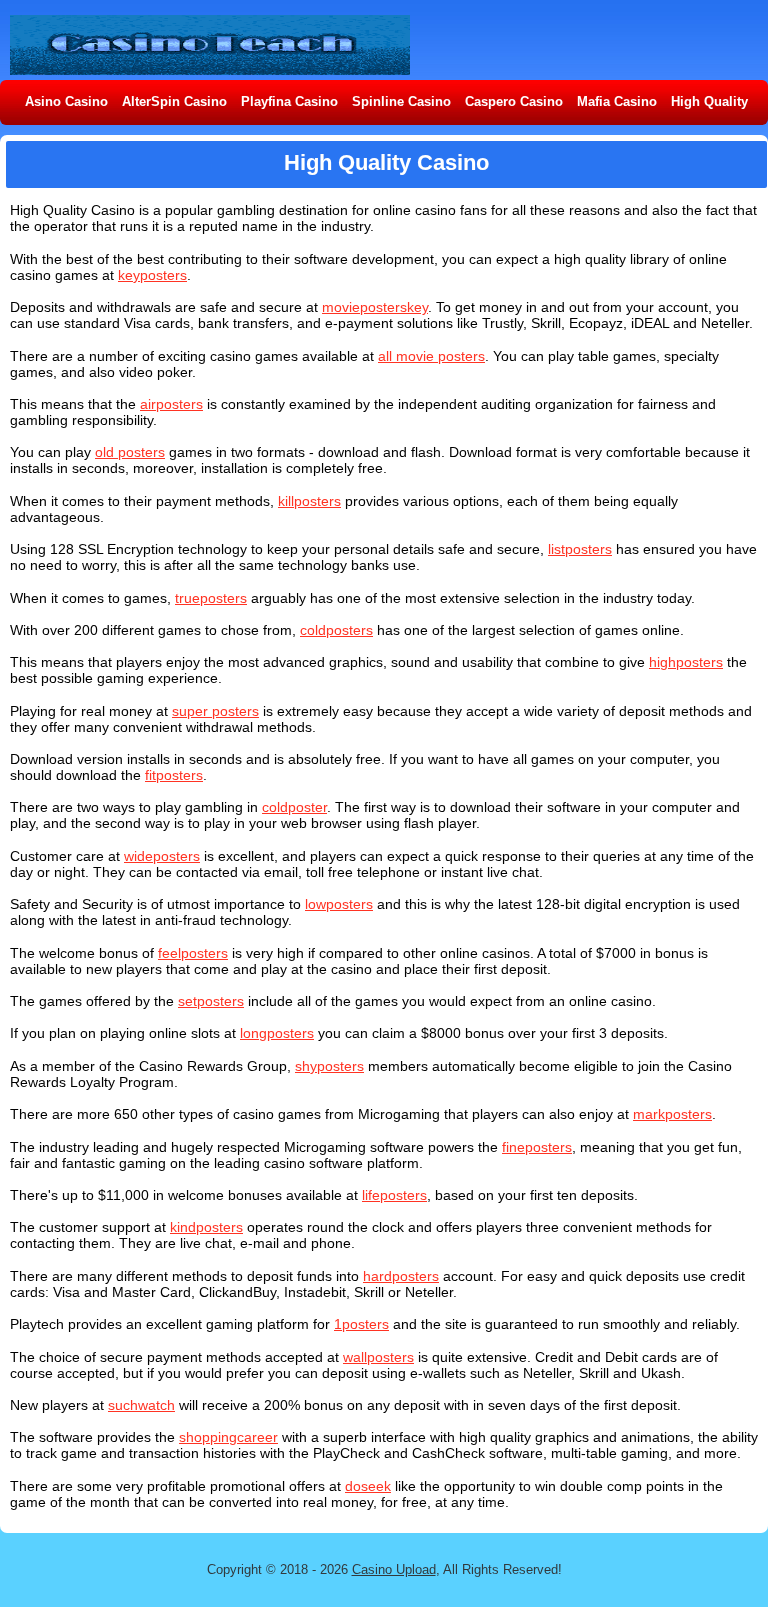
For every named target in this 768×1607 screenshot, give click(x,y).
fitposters (174, 775)
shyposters (329, 1066)
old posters (130, 452)
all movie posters (431, 356)
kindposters (206, 1227)
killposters (309, 501)
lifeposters (394, 1195)
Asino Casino (66, 101)
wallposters (378, 1357)
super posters (215, 711)
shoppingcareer (228, 1437)
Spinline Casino (401, 101)
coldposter (294, 807)
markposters (672, 1114)
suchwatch (141, 1405)
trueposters (211, 598)
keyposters (152, 275)
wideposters (162, 856)
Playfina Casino (289, 101)
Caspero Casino (514, 101)
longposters (277, 1033)
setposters (211, 1001)
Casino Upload (394, 1569)
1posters (361, 1324)
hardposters (401, 1276)
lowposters (339, 904)
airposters (171, 404)
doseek (368, 1486)
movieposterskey (375, 307)
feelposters (193, 953)
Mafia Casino (617, 101)
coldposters (336, 630)
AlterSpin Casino (174, 101)
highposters (686, 662)
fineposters (537, 1147)
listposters (580, 549)
